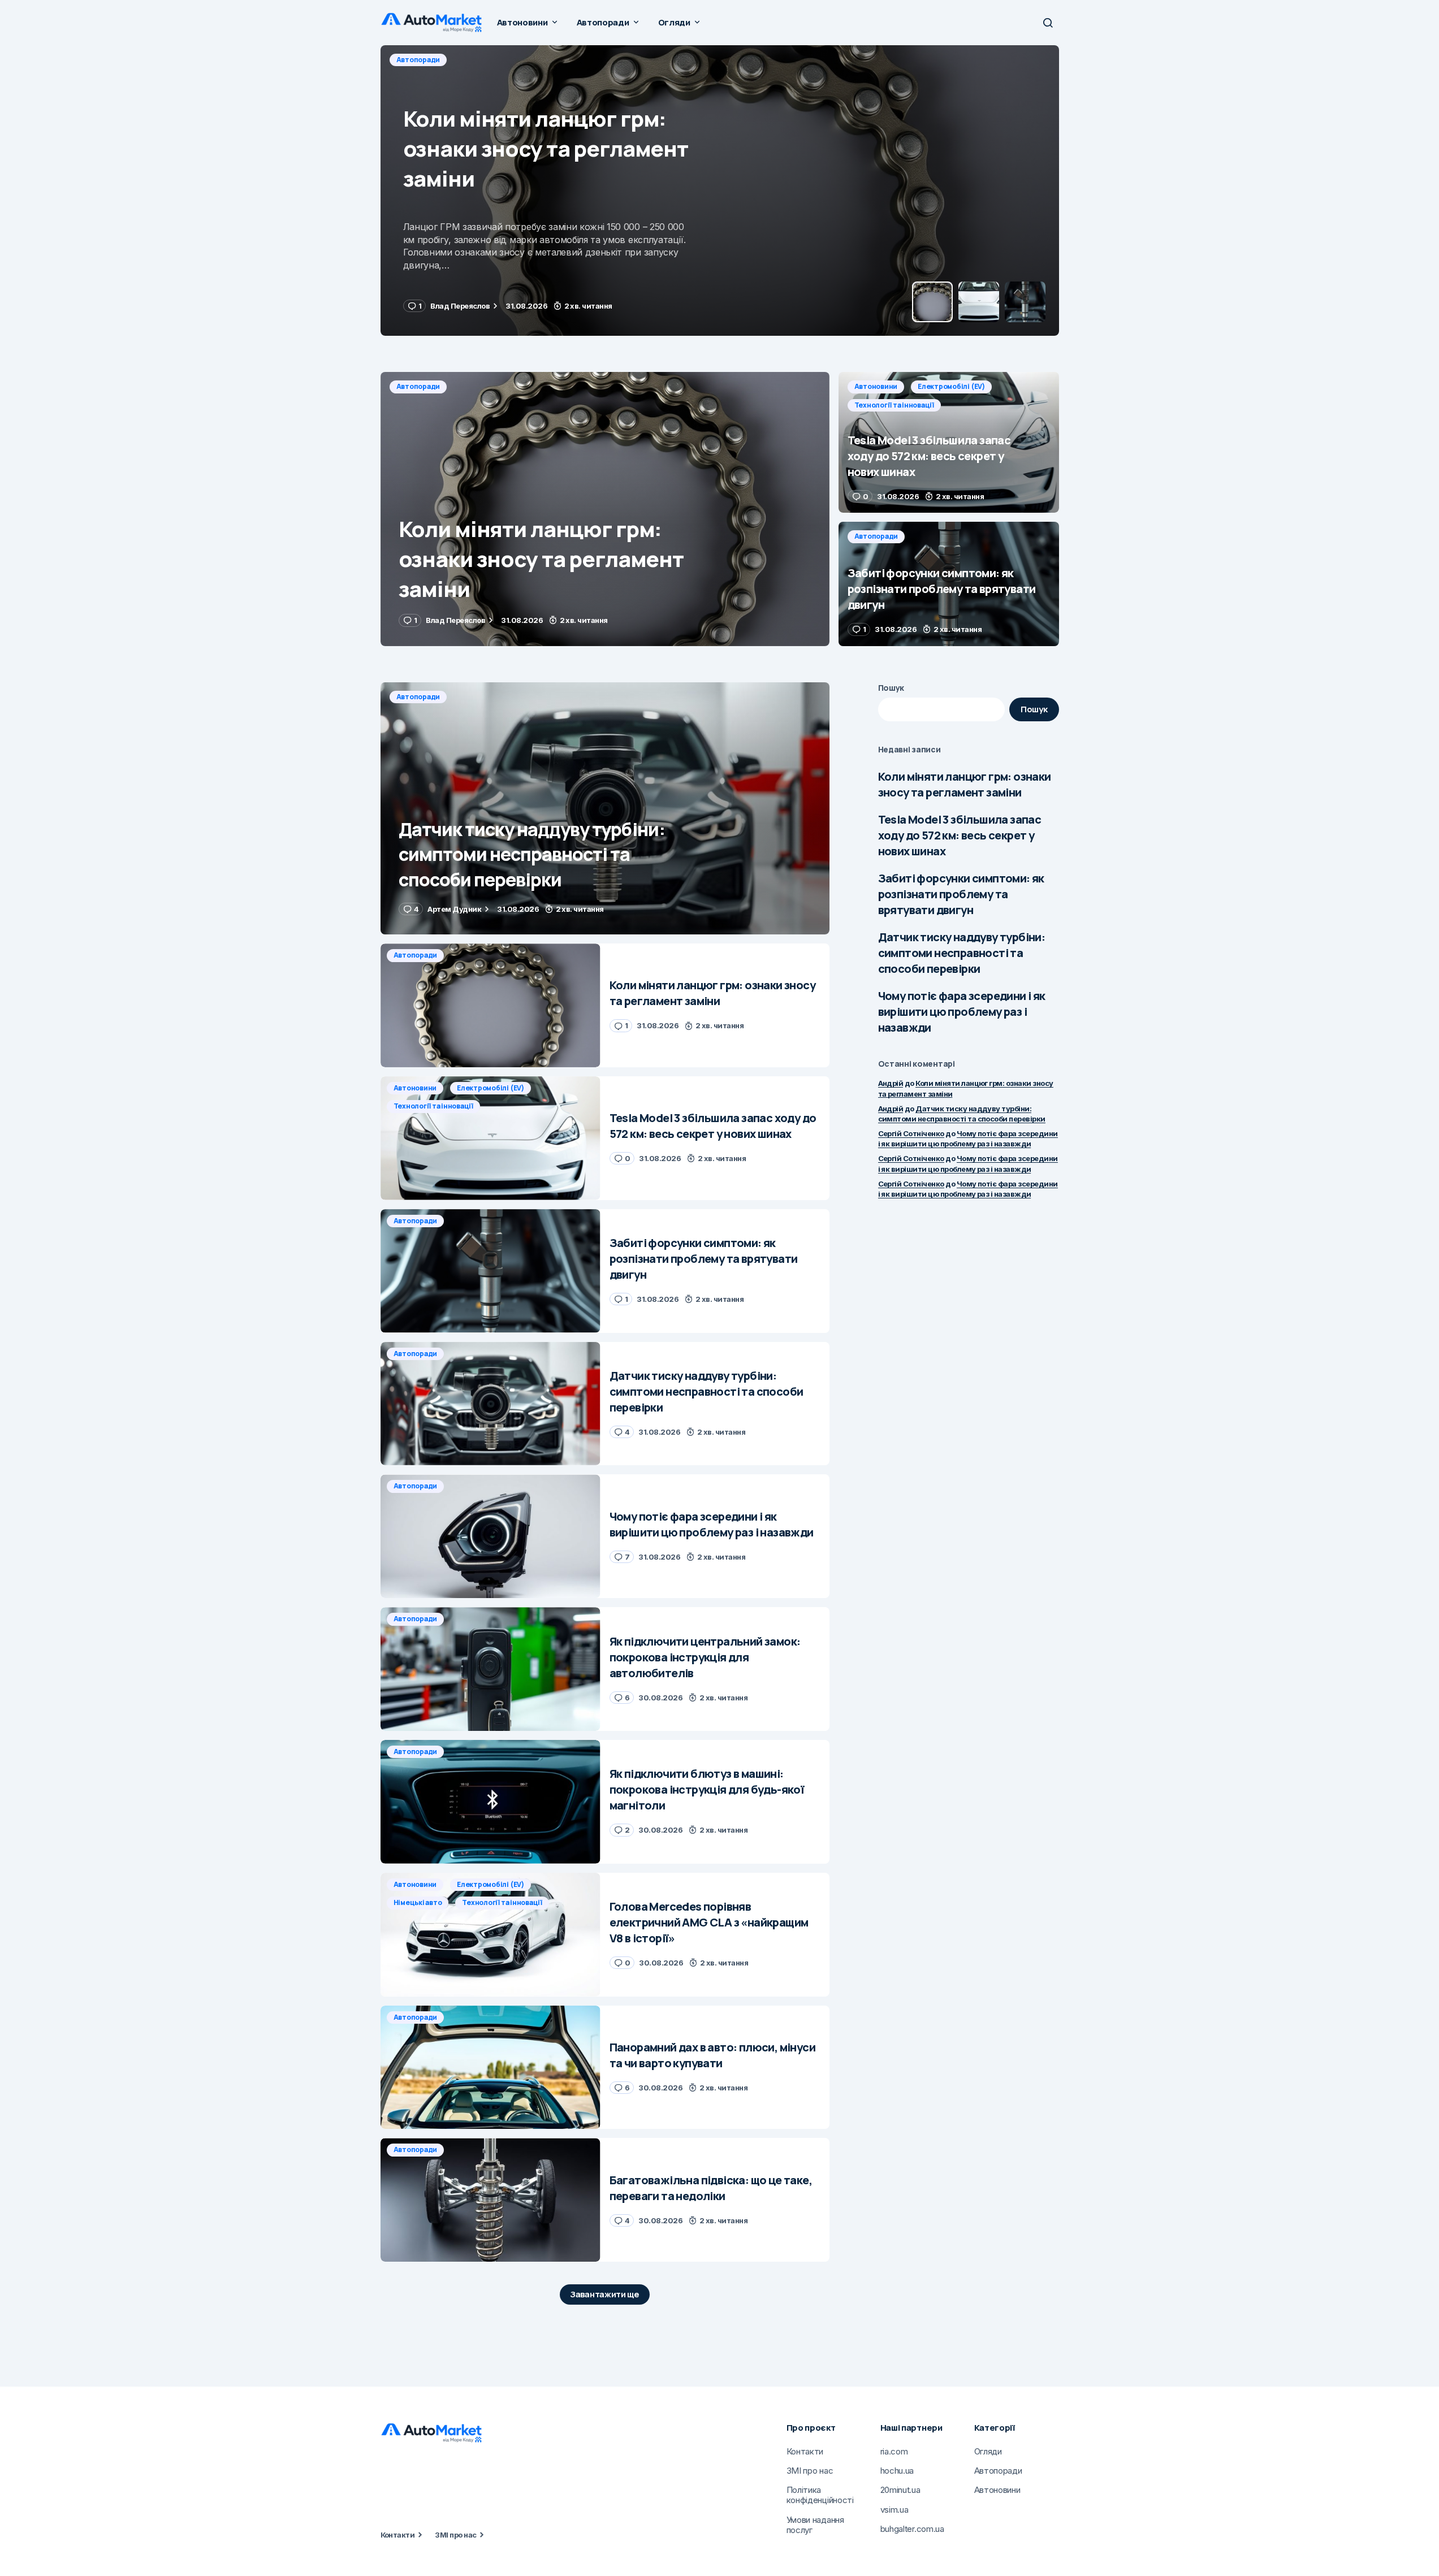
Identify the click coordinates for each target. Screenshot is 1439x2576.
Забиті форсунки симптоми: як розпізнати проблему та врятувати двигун (961, 894)
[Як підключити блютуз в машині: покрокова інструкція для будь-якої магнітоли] (491, 1802)
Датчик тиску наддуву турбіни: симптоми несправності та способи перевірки (962, 953)
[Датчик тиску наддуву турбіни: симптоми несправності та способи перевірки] (605, 809)
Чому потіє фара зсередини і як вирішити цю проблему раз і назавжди (962, 1012)
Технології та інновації (587, 60)
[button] (1048, 23)
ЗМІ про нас (455, 2535)
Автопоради (418, 386)
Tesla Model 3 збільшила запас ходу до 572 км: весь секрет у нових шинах (960, 835)
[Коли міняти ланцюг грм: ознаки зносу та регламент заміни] (605, 509)
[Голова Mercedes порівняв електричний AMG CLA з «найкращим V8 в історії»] (491, 1935)
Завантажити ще (605, 2294)
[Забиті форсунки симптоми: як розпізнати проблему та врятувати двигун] (949, 584)
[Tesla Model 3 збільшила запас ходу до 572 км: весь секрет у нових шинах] (720, 191)
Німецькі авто (418, 1902)
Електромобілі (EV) (493, 60)
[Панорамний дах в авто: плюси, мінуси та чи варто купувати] (491, 2068)
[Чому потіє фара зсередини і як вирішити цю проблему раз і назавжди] (491, 1536)
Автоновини (418, 60)
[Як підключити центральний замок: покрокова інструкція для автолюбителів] (491, 1669)
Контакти (398, 2535)
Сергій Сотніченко (911, 1133)
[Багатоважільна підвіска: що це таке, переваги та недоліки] (491, 2200)
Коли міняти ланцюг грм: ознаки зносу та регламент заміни (965, 784)
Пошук (891, 688)
